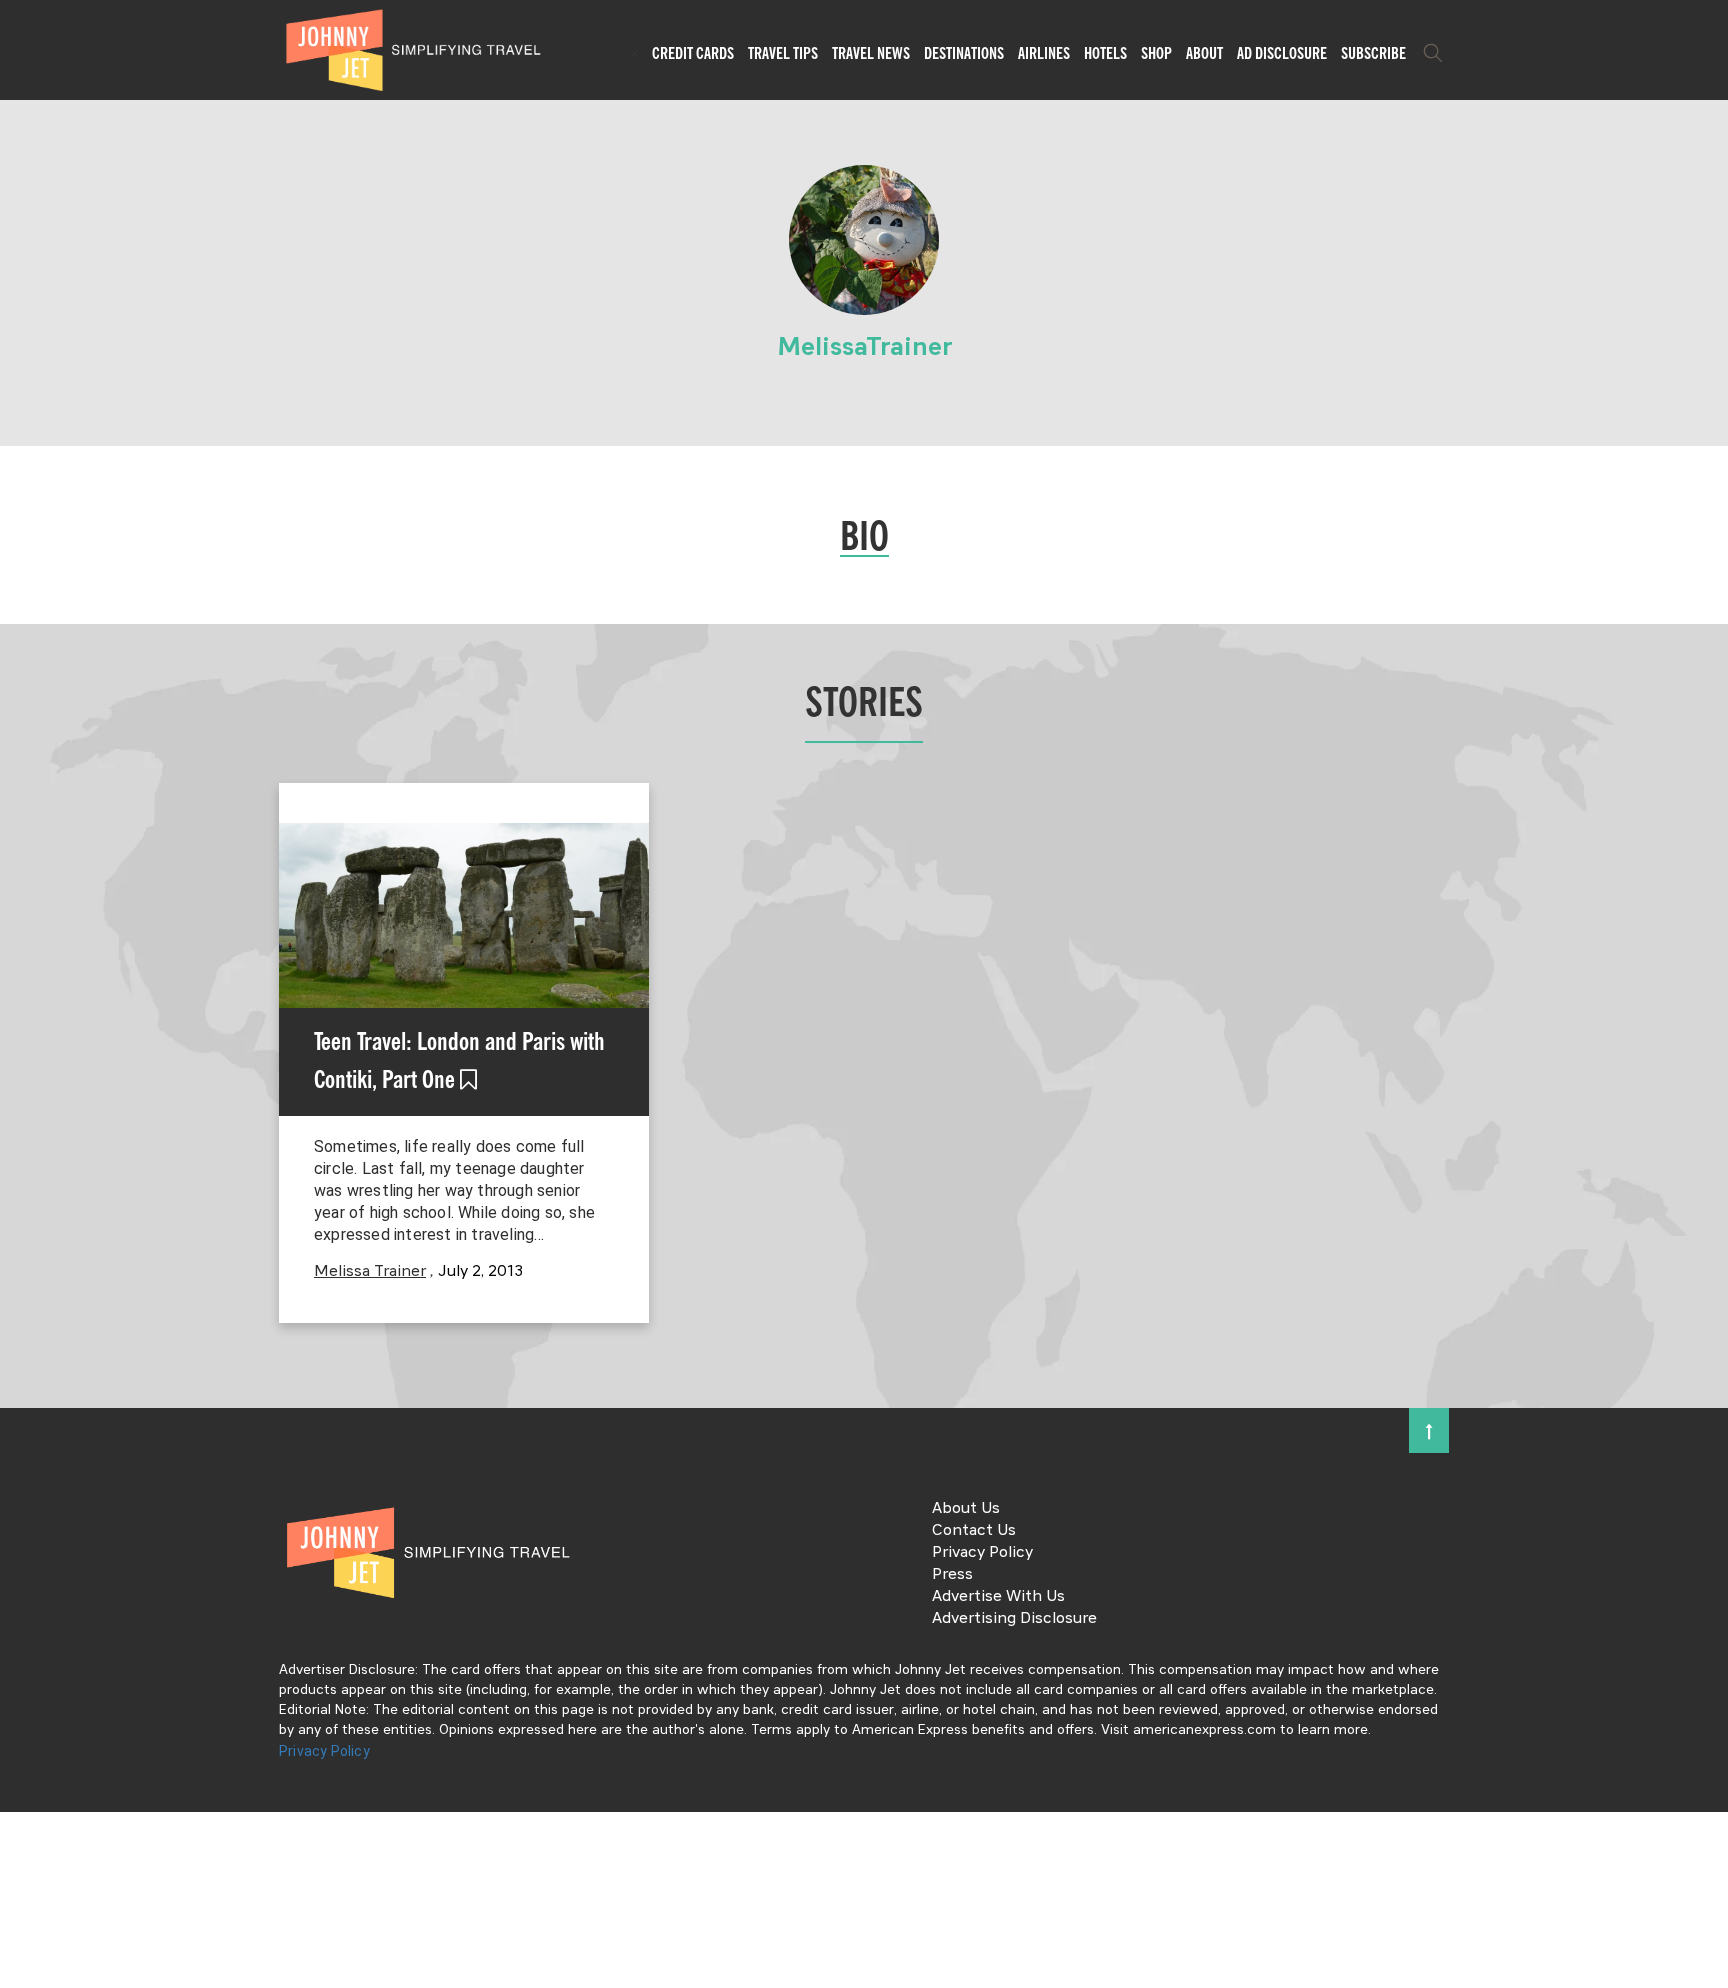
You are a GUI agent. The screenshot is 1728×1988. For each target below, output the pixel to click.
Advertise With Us (998, 1597)
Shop (1156, 53)
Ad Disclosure (1282, 53)
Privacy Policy (982, 1553)
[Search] (1433, 53)
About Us (966, 1509)
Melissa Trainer (370, 1272)
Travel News (871, 53)
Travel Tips (783, 53)
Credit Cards (693, 53)
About (1204, 53)
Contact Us (974, 1531)
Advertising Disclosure (1014, 1619)
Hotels (1105, 53)
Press (952, 1575)
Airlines (1044, 53)
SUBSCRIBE (1373, 53)
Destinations (964, 53)
